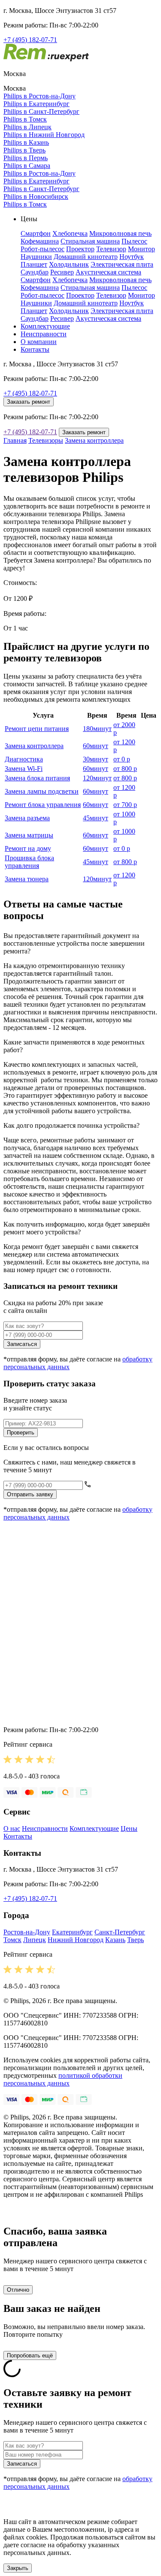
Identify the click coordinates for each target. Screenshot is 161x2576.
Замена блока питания (37, 778)
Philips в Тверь (24, 150)
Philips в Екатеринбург (36, 104)
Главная (15, 440)
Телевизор (111, 249)
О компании (39, 342)
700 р (125, 805)
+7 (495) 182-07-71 (30, 40)
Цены (129, 1828)
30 (96, 759)
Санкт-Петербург (120, 1932)
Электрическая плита (122, 264)
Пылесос (134, 241)
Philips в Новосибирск (36, 196)
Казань (115, 1940)
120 (97, 778)
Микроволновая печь (120, 233)
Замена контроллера (94, 440)
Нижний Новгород (76, 1940)
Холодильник (69, 264)
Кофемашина (40, 241)
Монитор (141, 249)
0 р (122, 759)
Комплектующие (45, 326)
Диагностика (24, 759)
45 (96, 818)
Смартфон (36, 233)
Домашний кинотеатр (86, 257)
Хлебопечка (70, 233)
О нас (12, 1828)
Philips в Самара (27, 166)
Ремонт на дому (28, 848)
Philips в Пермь (26, 158)
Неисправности (44, 334)
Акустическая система (108, 272)
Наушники (36, 257)
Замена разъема (27, 818)
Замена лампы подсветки (42, 791)
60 (96, 746)
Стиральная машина (90, 241)
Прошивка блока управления (29, 862)
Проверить (21, 1433)
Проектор (80, 249)
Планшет (34, 264)
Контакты (35, 349)
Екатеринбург (72, 1932)
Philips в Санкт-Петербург (41, 111)
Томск (12, 1940)
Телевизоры (46, 440)
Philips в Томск (25, 119)
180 (97, 729)
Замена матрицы (29, 835)
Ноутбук (132, 257)
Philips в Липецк (27, 127)
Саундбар (35, 272)
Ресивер (62, 272)
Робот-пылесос (43, 249)
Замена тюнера (27, 879)
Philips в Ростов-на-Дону (39, 96)
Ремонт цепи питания (37, 729)
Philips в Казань (26, 142)
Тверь (135, 1940)
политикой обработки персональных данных (63, 2079)
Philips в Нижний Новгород (44, 135)
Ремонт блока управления (43, 805)
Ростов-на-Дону (27, 1932)
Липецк (35, 1940)
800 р (125, 769)
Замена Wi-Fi (24, 769)
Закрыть (18, 2568)
